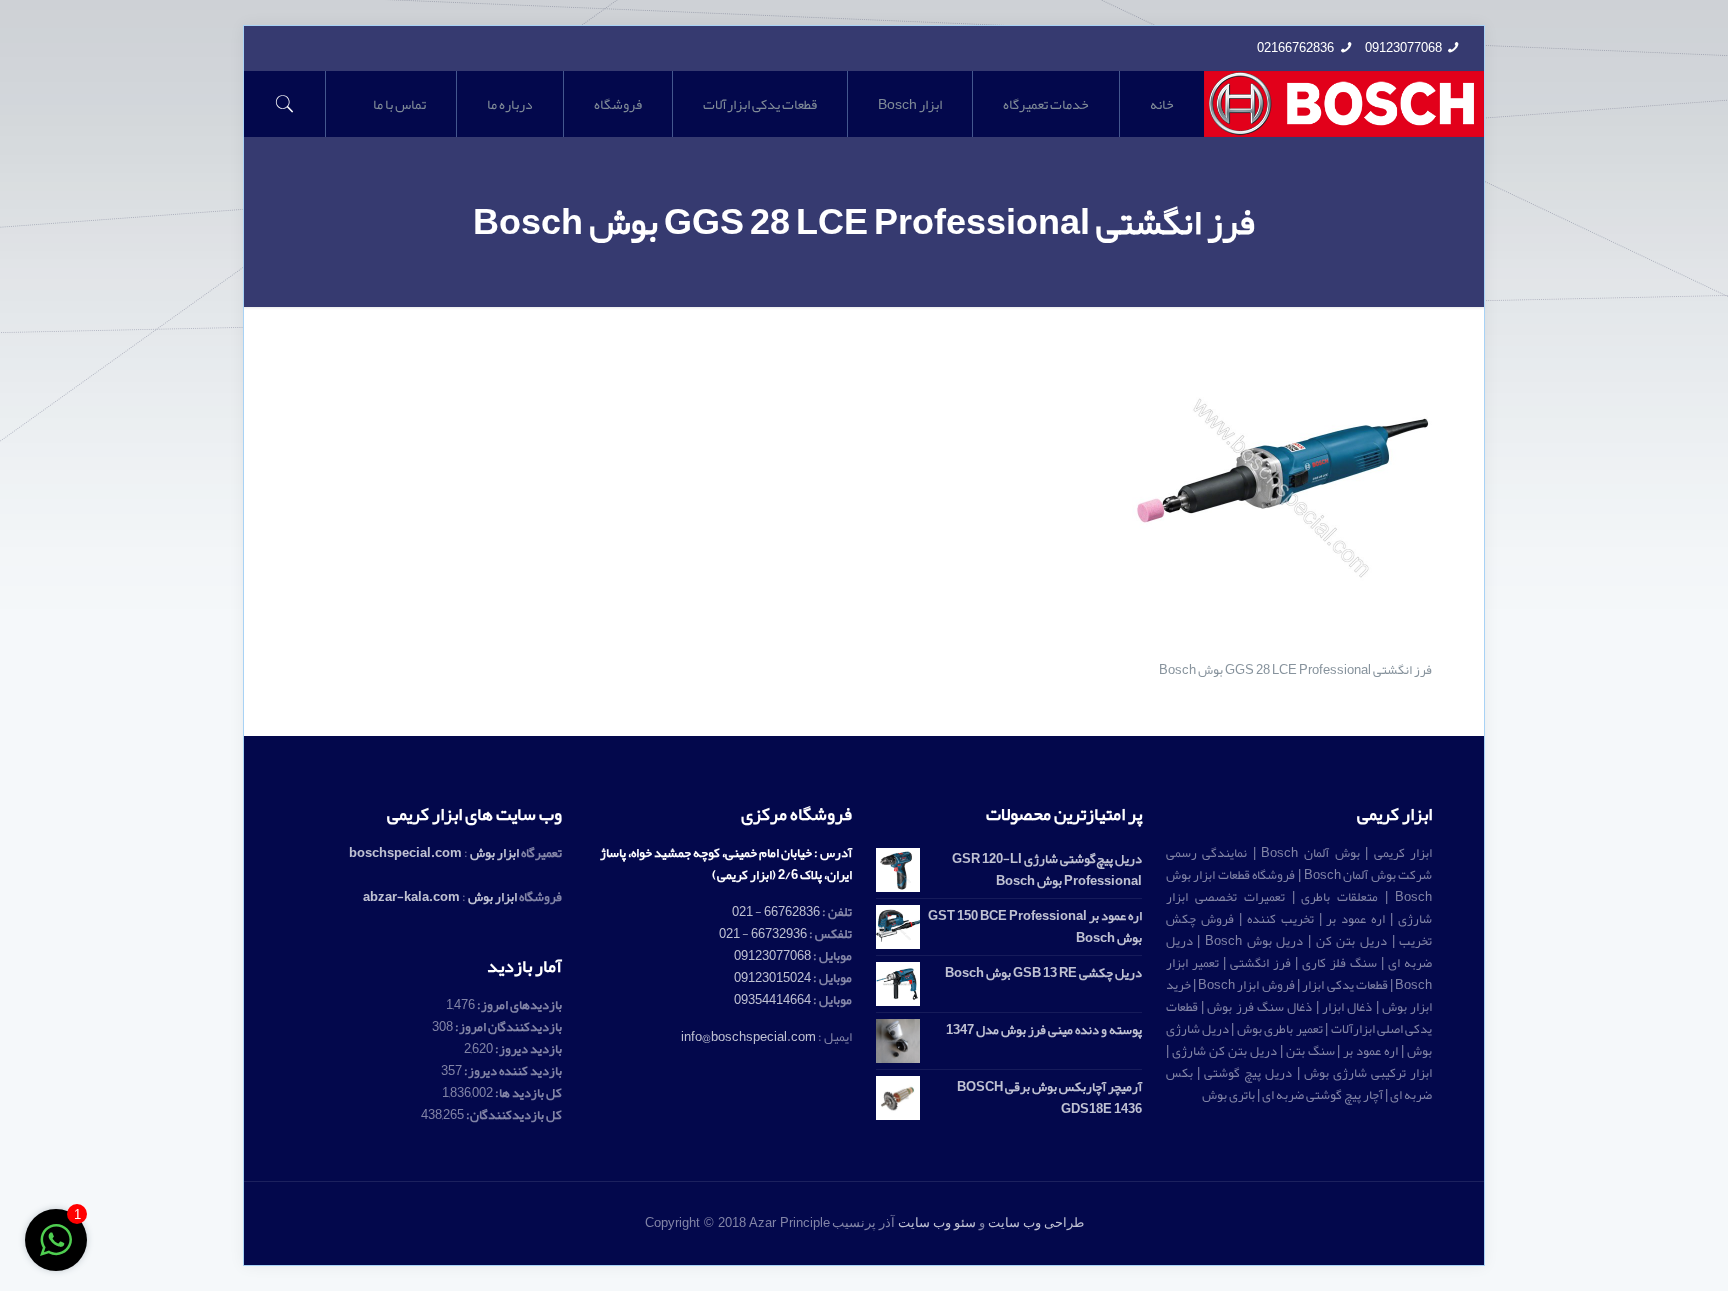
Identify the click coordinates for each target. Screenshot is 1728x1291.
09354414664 (772, 1000)
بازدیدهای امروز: (518, 1005)
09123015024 (772, 978)
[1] (56, 1252)
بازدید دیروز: (527, 1049)
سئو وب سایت (937, 1222)
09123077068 (1403, 48)
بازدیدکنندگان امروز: (507, 1027)
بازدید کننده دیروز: (512, 1071)
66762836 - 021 (776, 912)
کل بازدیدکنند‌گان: (513, 1115)
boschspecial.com (405, 853)
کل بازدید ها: (527, 1093)
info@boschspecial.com (748, 1037)
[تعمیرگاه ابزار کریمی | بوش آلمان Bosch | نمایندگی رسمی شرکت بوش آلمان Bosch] (1344, 104)
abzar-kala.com (411, 897)
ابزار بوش (494, 853)
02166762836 (1295, 48)
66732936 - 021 (763, 934)
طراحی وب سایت (1036, 1222)
